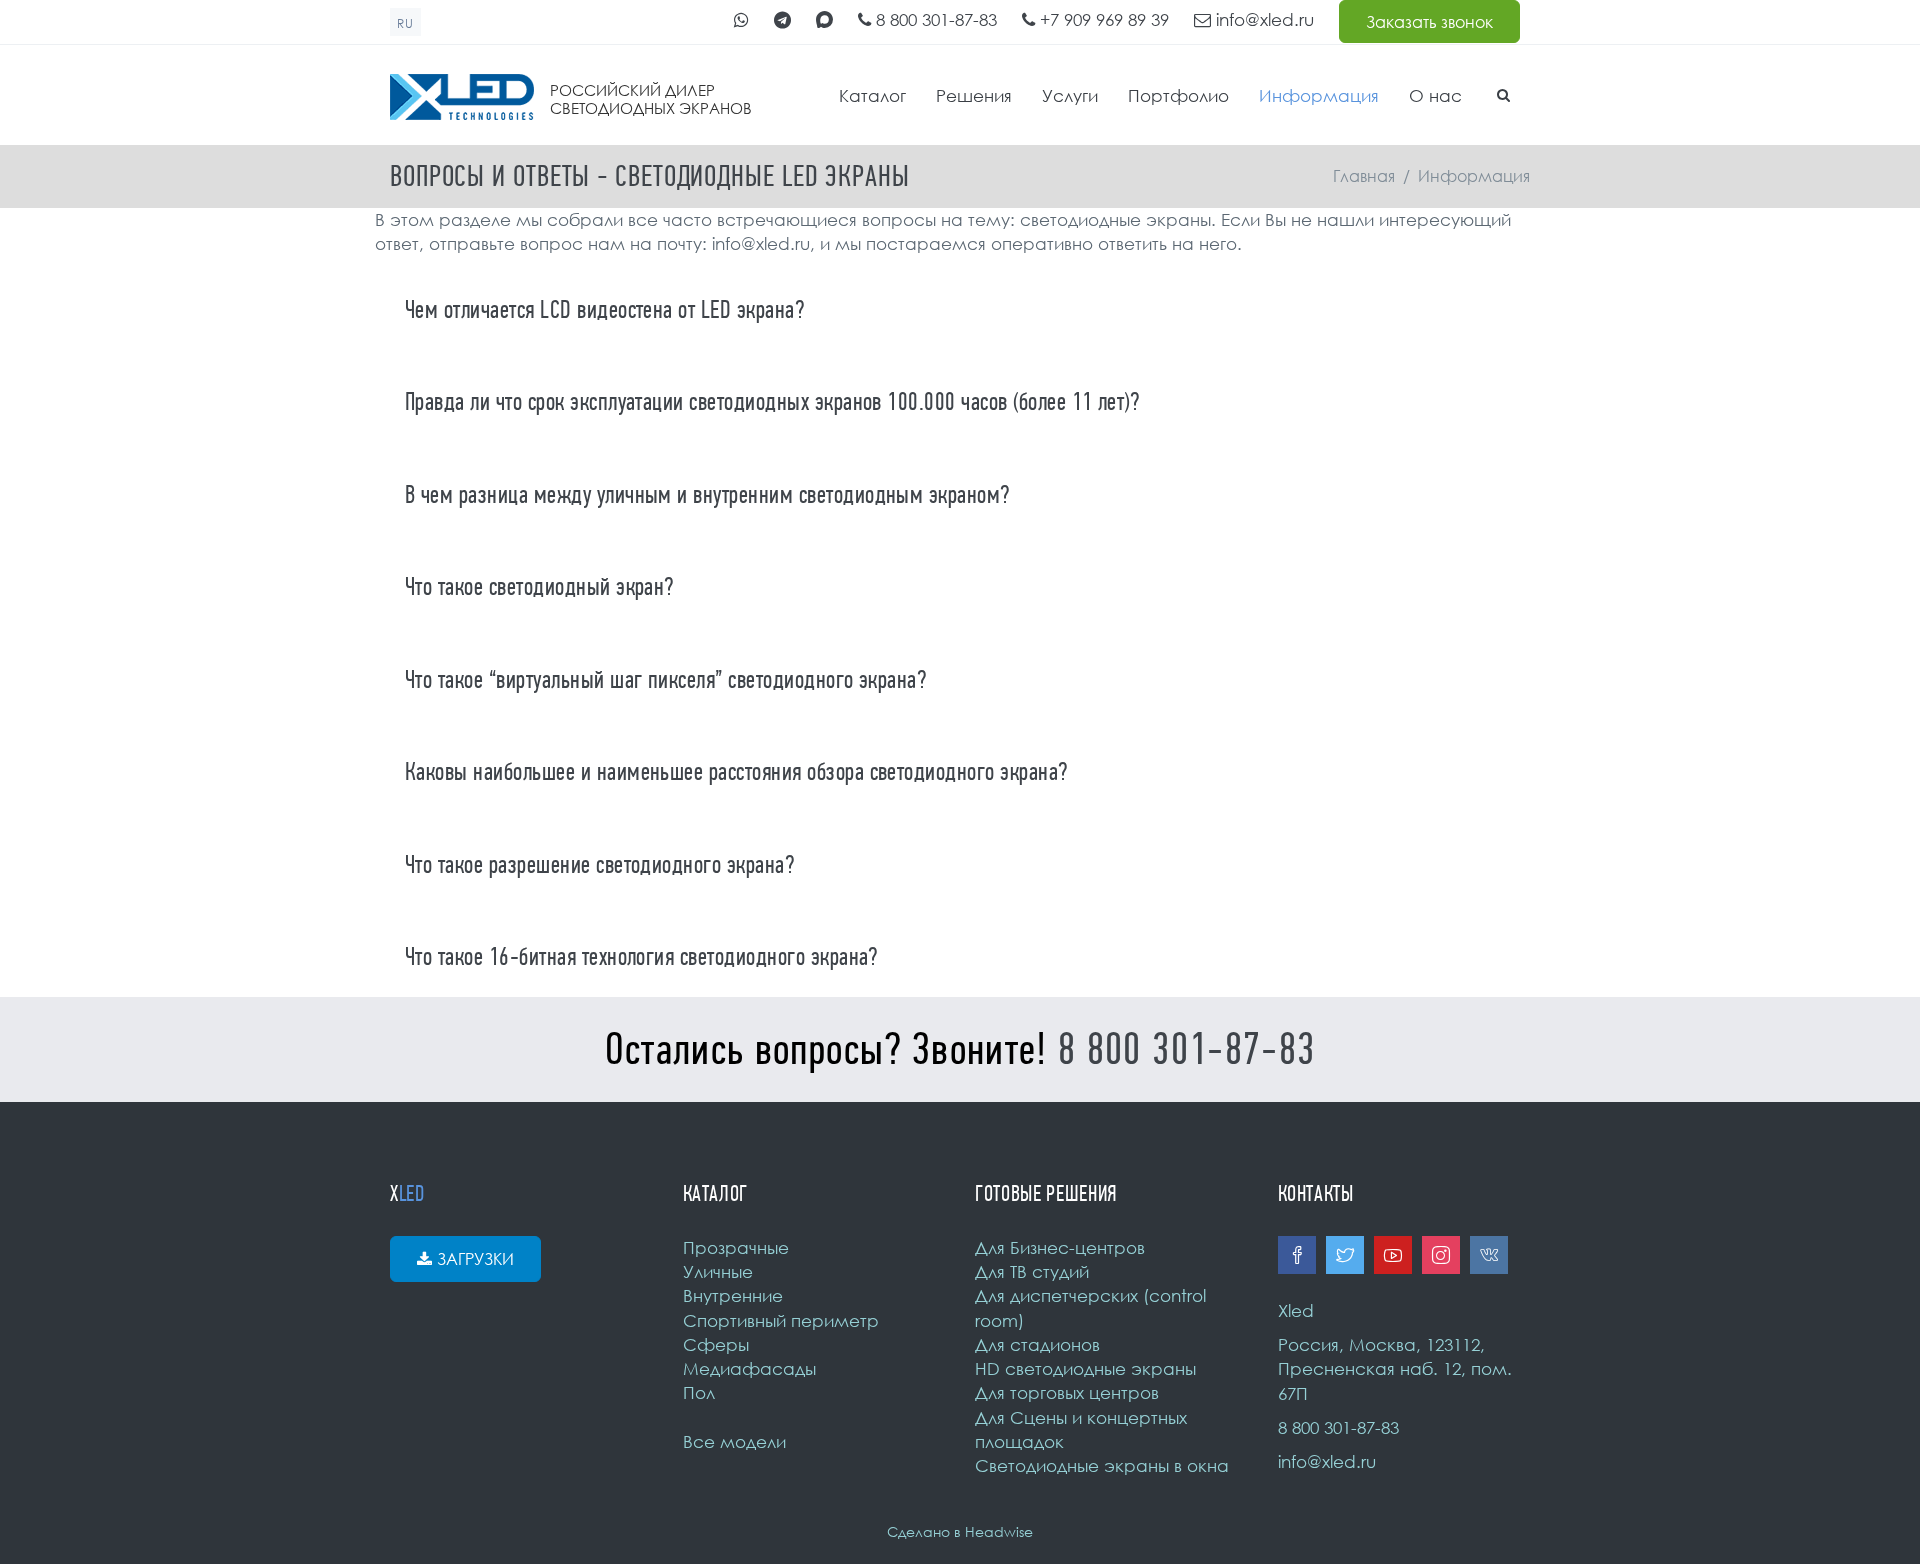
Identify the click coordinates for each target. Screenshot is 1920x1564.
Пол (699, 1392)
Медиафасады (749, 1368)
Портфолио (1178, 95)
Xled (1296, 1310)
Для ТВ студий (1032, 1271)
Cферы (716, 1344)
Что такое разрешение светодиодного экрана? (599, 865)
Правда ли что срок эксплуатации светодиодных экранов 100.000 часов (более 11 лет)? (772, 402)
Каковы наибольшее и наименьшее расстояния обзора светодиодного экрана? (736, 772)
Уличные (718, 1271)
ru (405, 23)
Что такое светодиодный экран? (539, 587)
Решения (974, 95)
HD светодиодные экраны (1085, 1368)
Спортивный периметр (781, 1320)
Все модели (734, 1441)
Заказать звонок (1429, 22)
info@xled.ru (1262, 19)
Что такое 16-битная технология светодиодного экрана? (641, 957)
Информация (1319, 95)
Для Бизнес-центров (1060, 1247)
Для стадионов (1037, 1344)
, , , (1395, 1369)
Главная (1364, 176)
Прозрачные (736, 1247)
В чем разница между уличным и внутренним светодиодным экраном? (707, 495)
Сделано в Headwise (960, 1531)
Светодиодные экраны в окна (1102, 1465)
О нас (1435, 95)
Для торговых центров (1067, 1392)
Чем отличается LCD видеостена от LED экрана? (604, 310)
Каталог (872, 95)
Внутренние (733, 1295)
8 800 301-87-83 (934, 19)
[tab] (960, 308)
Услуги (1070, 95)
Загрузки (475, 1259)
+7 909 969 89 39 (1102, 19)
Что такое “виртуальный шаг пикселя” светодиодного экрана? (665, 680)
